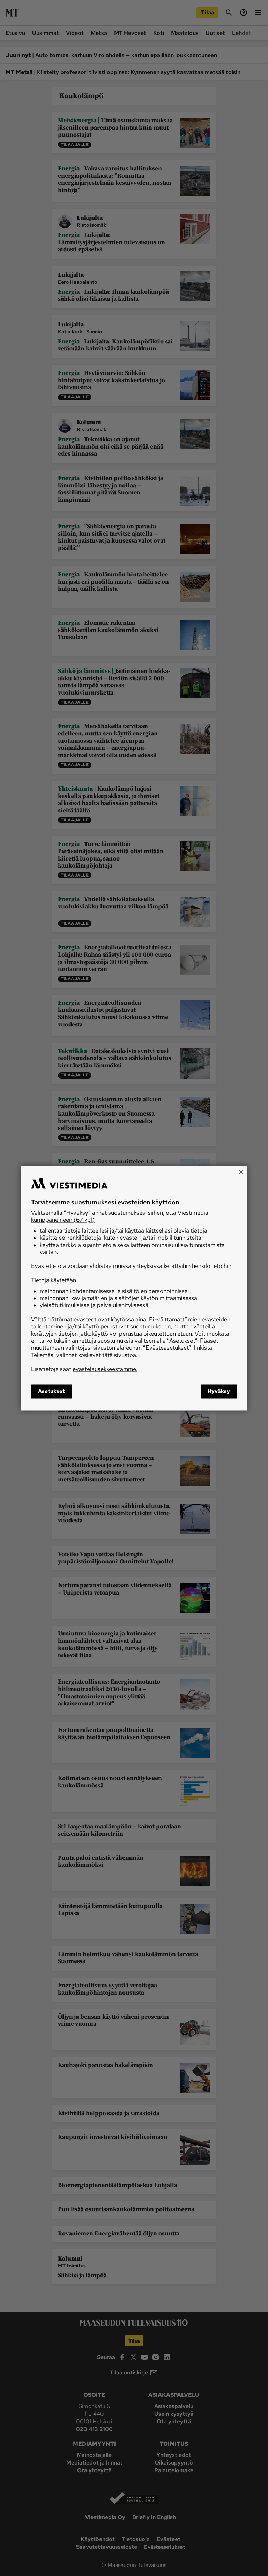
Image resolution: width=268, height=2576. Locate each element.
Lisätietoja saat (84, 1369)
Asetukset (51, 1391)
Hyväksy (219, 1391)
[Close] (241, 1172)
